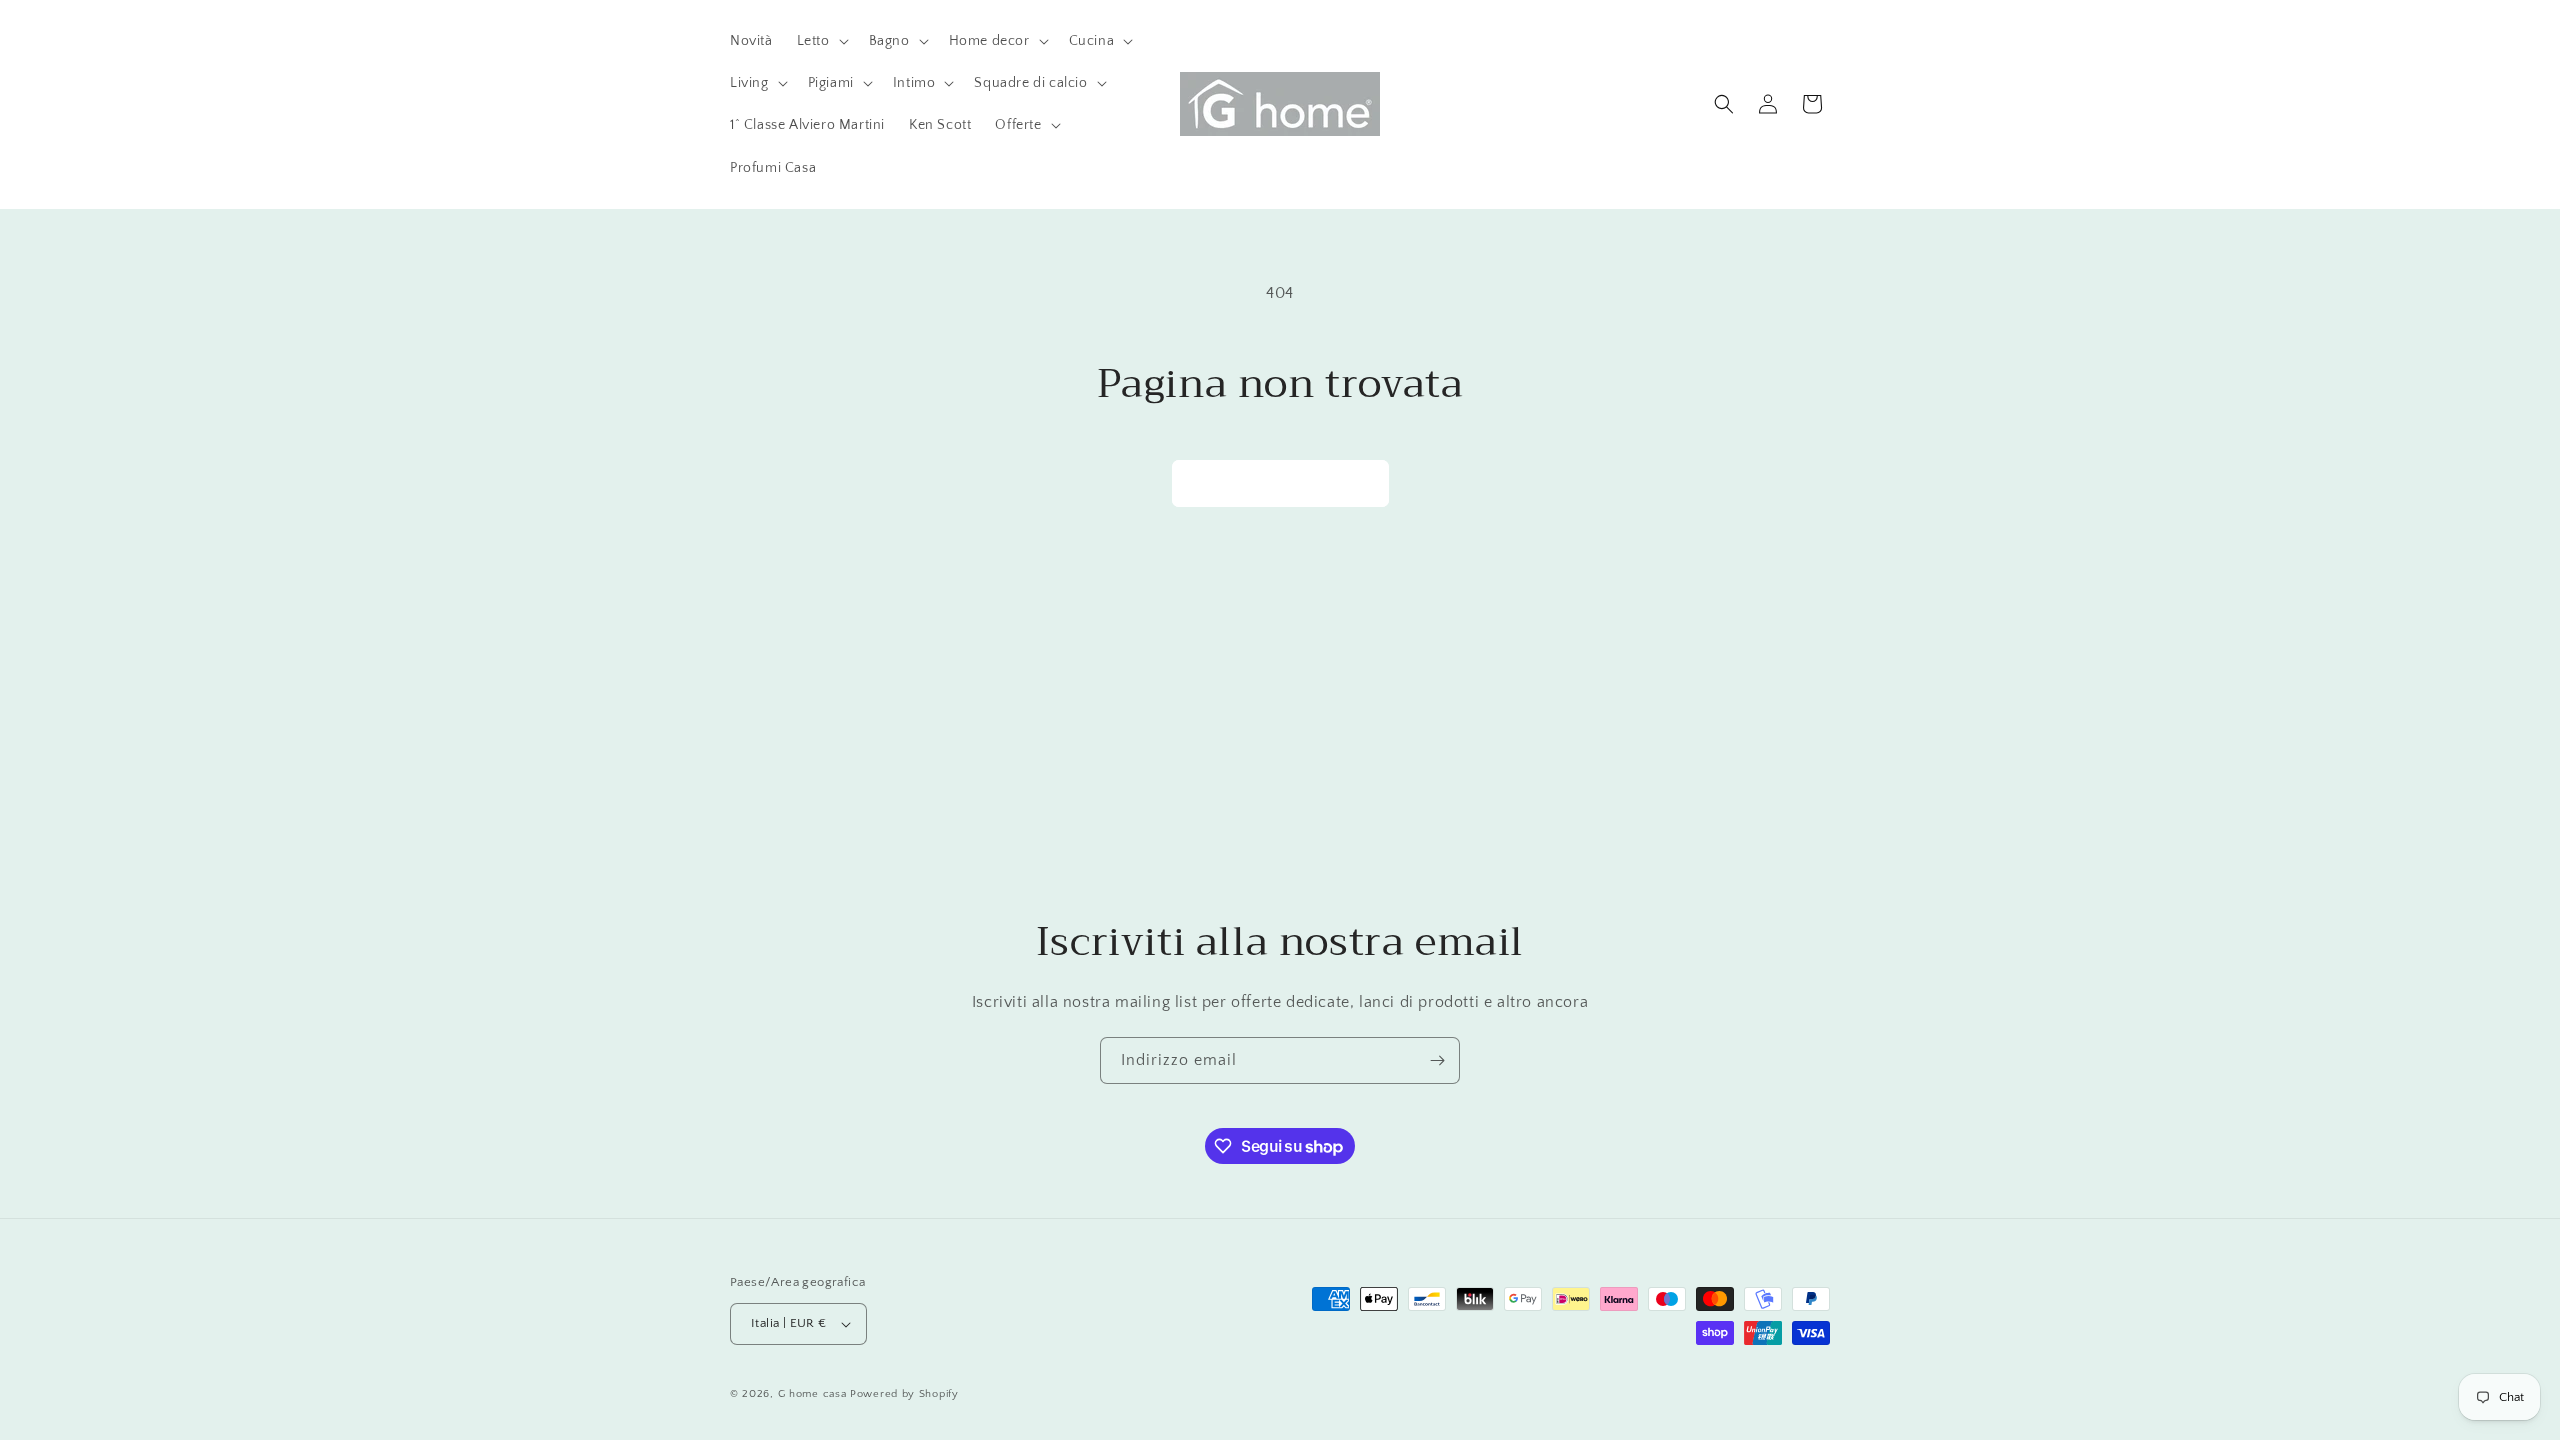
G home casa (812, 1394)
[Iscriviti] (1437, 1060)
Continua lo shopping (1280, 482)
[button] (821, 41)
